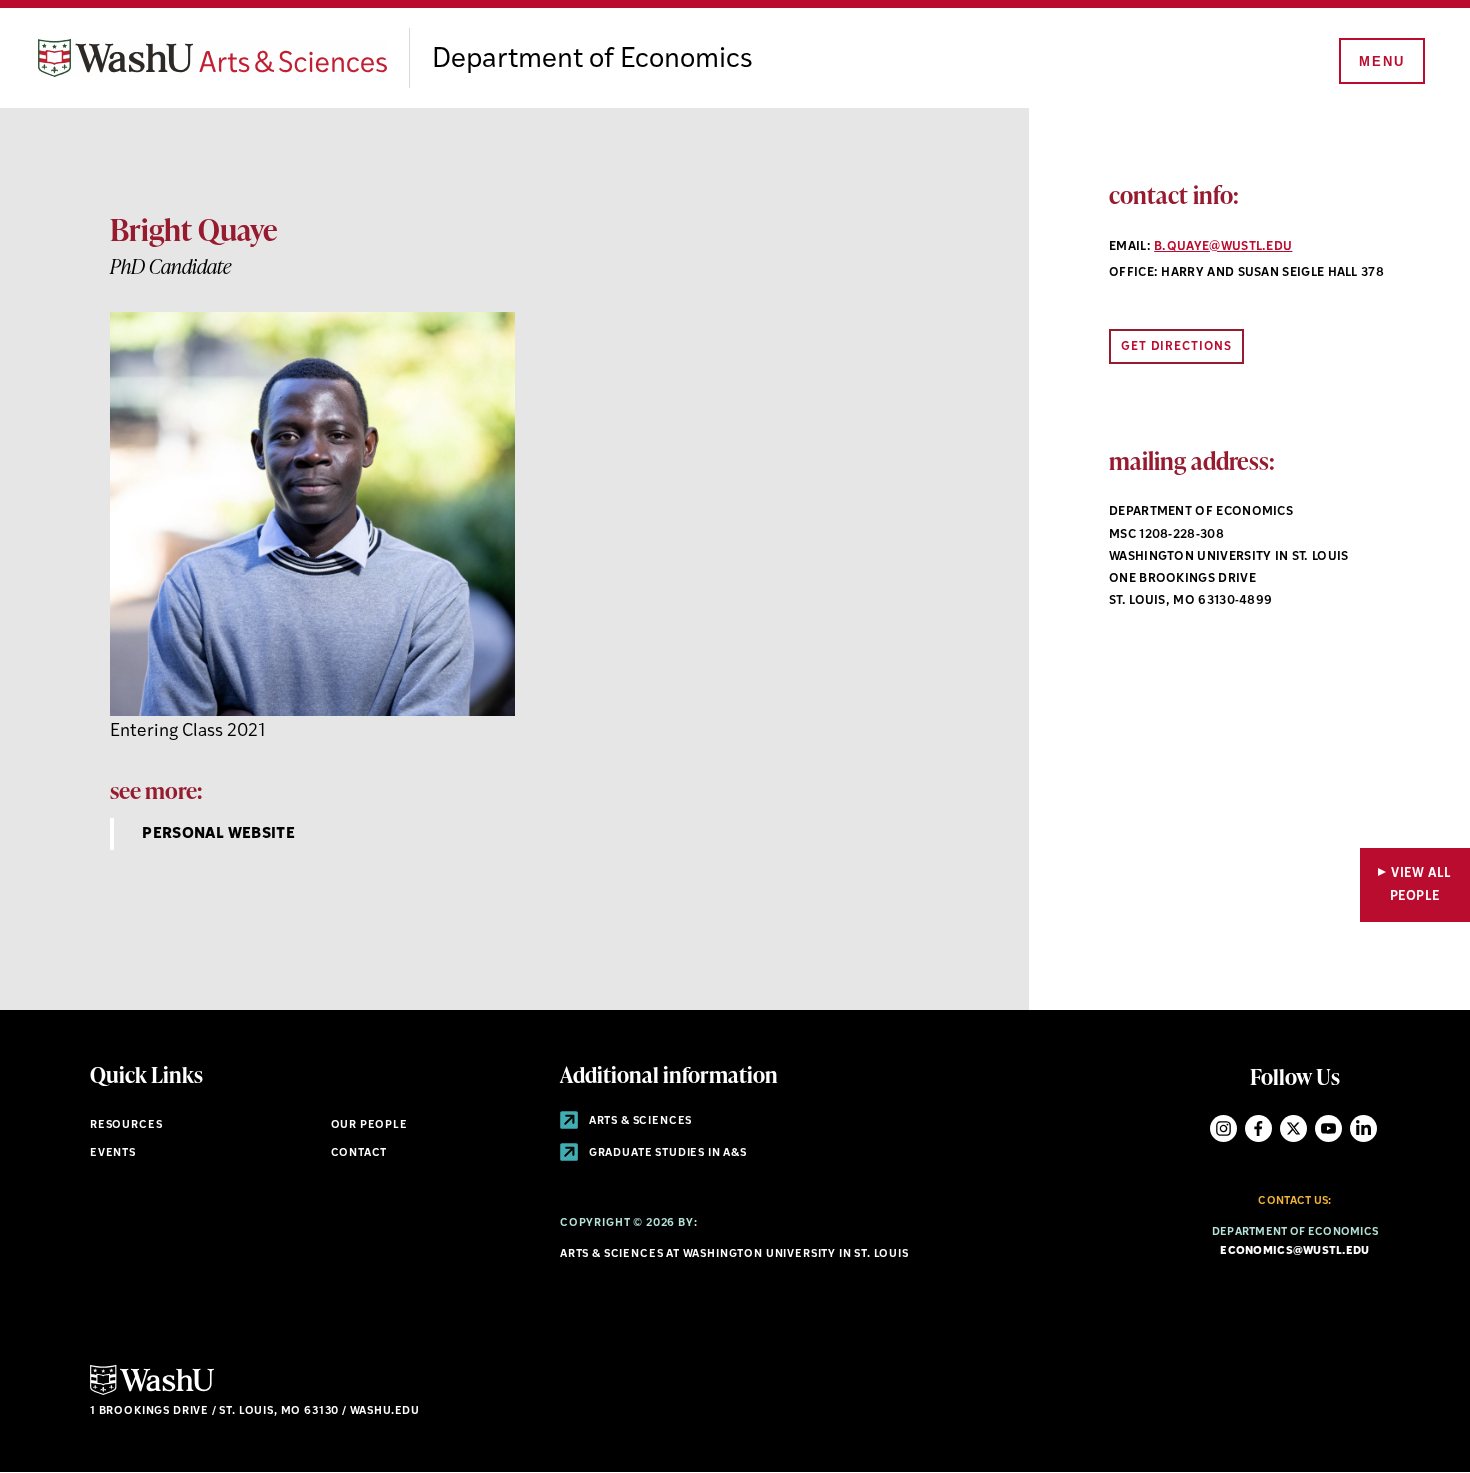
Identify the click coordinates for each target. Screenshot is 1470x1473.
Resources (126, 1125)
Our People (369, 1125)
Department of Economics (592, 60)
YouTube (1328, 1128)
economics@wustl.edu (1294, 1251)
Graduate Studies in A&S (666, 1153)
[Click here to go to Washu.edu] (152, 1392)
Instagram (1223, 1128)
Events (113, 1153)
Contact (359, 1153)
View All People (1421, 885)
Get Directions (1176, 347)
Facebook (1258, 1128)
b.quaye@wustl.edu (1223, 247)
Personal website (218, 834)
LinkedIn (1363, 1128)
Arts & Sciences (639, 1121)
